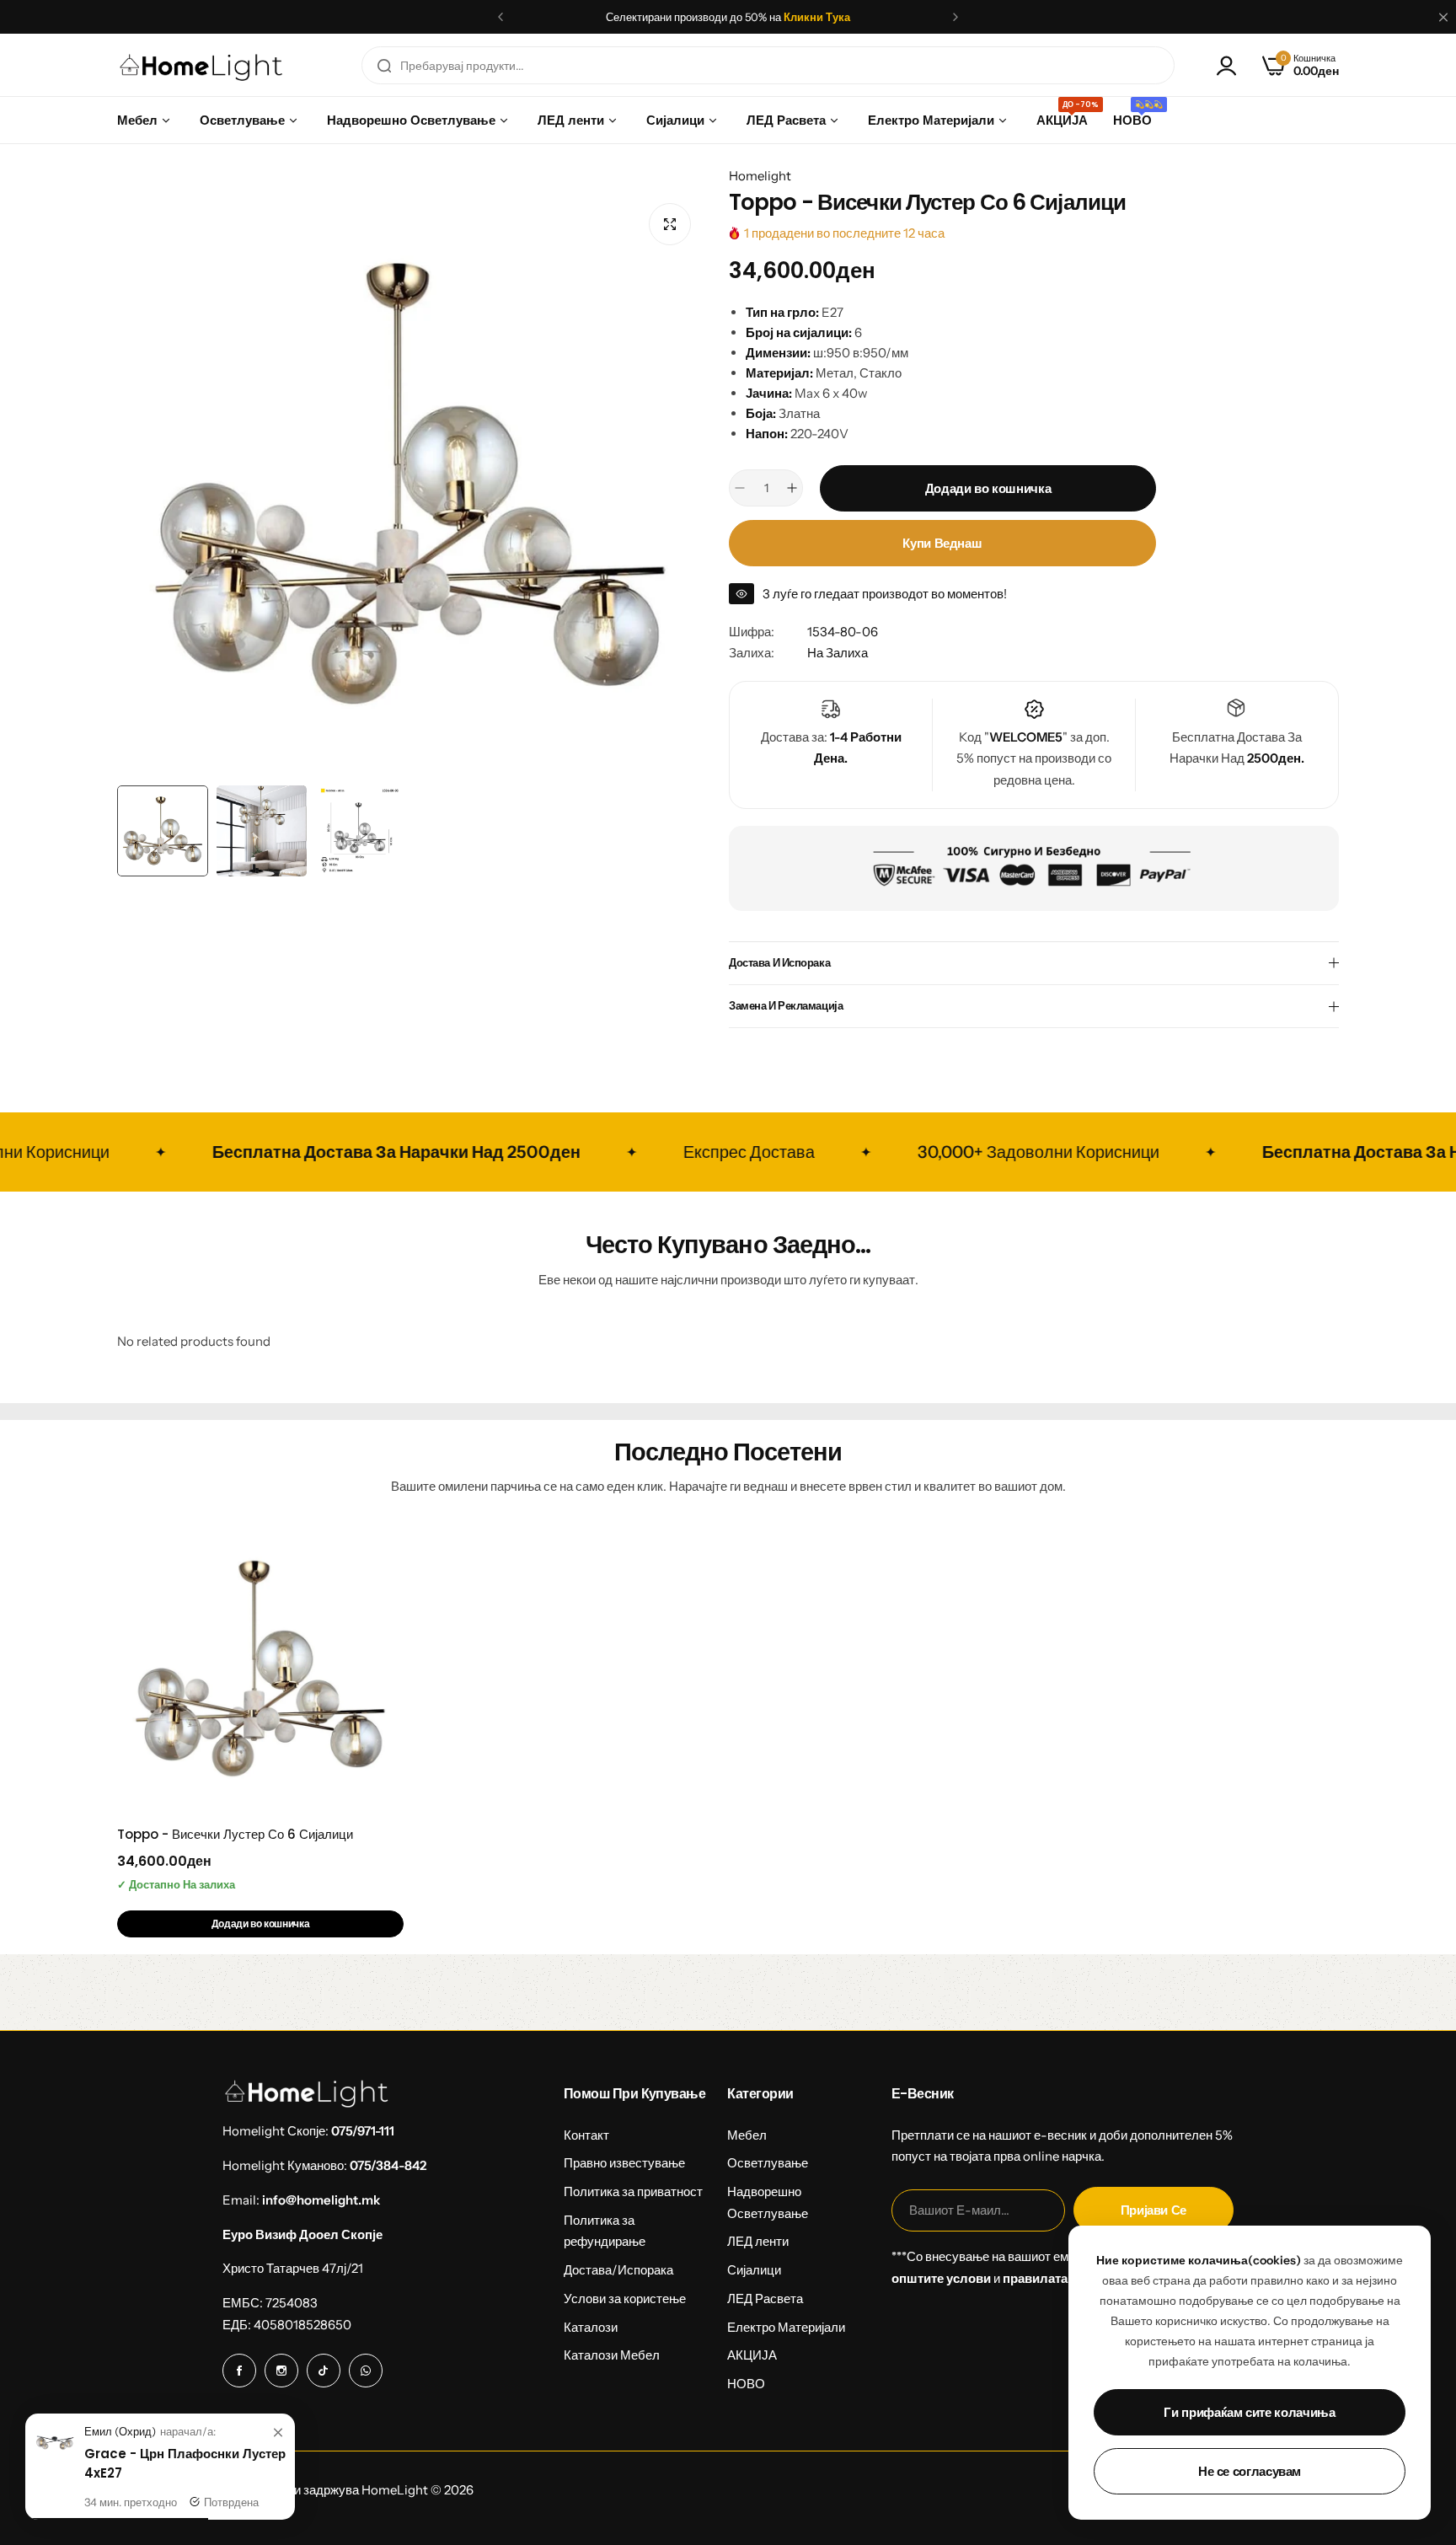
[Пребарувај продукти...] (384, 65)
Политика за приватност (633, 2191)
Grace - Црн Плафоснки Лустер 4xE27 (185, 2463)
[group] (410, 484)
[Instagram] (281, 2371)
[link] (278, 2433)
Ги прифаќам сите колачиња (1249, 2412)
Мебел (747, 2135)
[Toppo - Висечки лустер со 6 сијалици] (260, 1669)
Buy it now (942, 543)
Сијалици (754, 2270)
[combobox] (768, 65)
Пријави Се (1154, 2210)
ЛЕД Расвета (765, 2299)
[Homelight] (201, 65)
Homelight (760, 176)
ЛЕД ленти (758, 2241)
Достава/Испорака (618, 2270)
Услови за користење (625, 2299)
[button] (500, 17)
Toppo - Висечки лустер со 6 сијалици (235, 1834)
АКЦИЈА (752, 2355)
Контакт (586, 2135)
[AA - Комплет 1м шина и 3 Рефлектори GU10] (55, 2459)
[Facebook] (239, 2371)
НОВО (746, 2384)
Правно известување (624, 2163)
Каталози (591, 2327)
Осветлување (768, 2163)
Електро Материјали (786, 2327)
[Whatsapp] (366, 2371)
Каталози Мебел (612, 2355)
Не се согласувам (1250, 2471)
